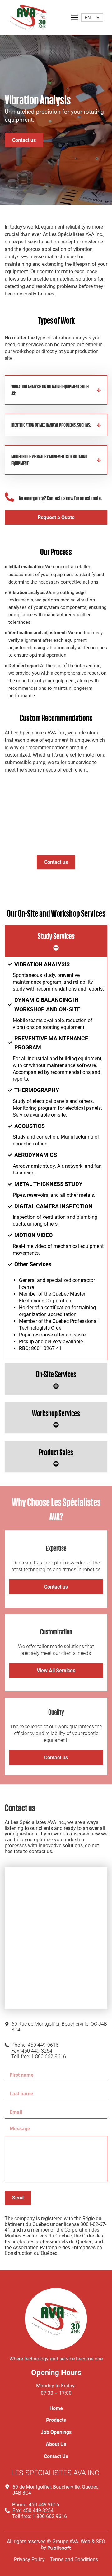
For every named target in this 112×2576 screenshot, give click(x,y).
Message (20, 2129)
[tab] (56, 941)
